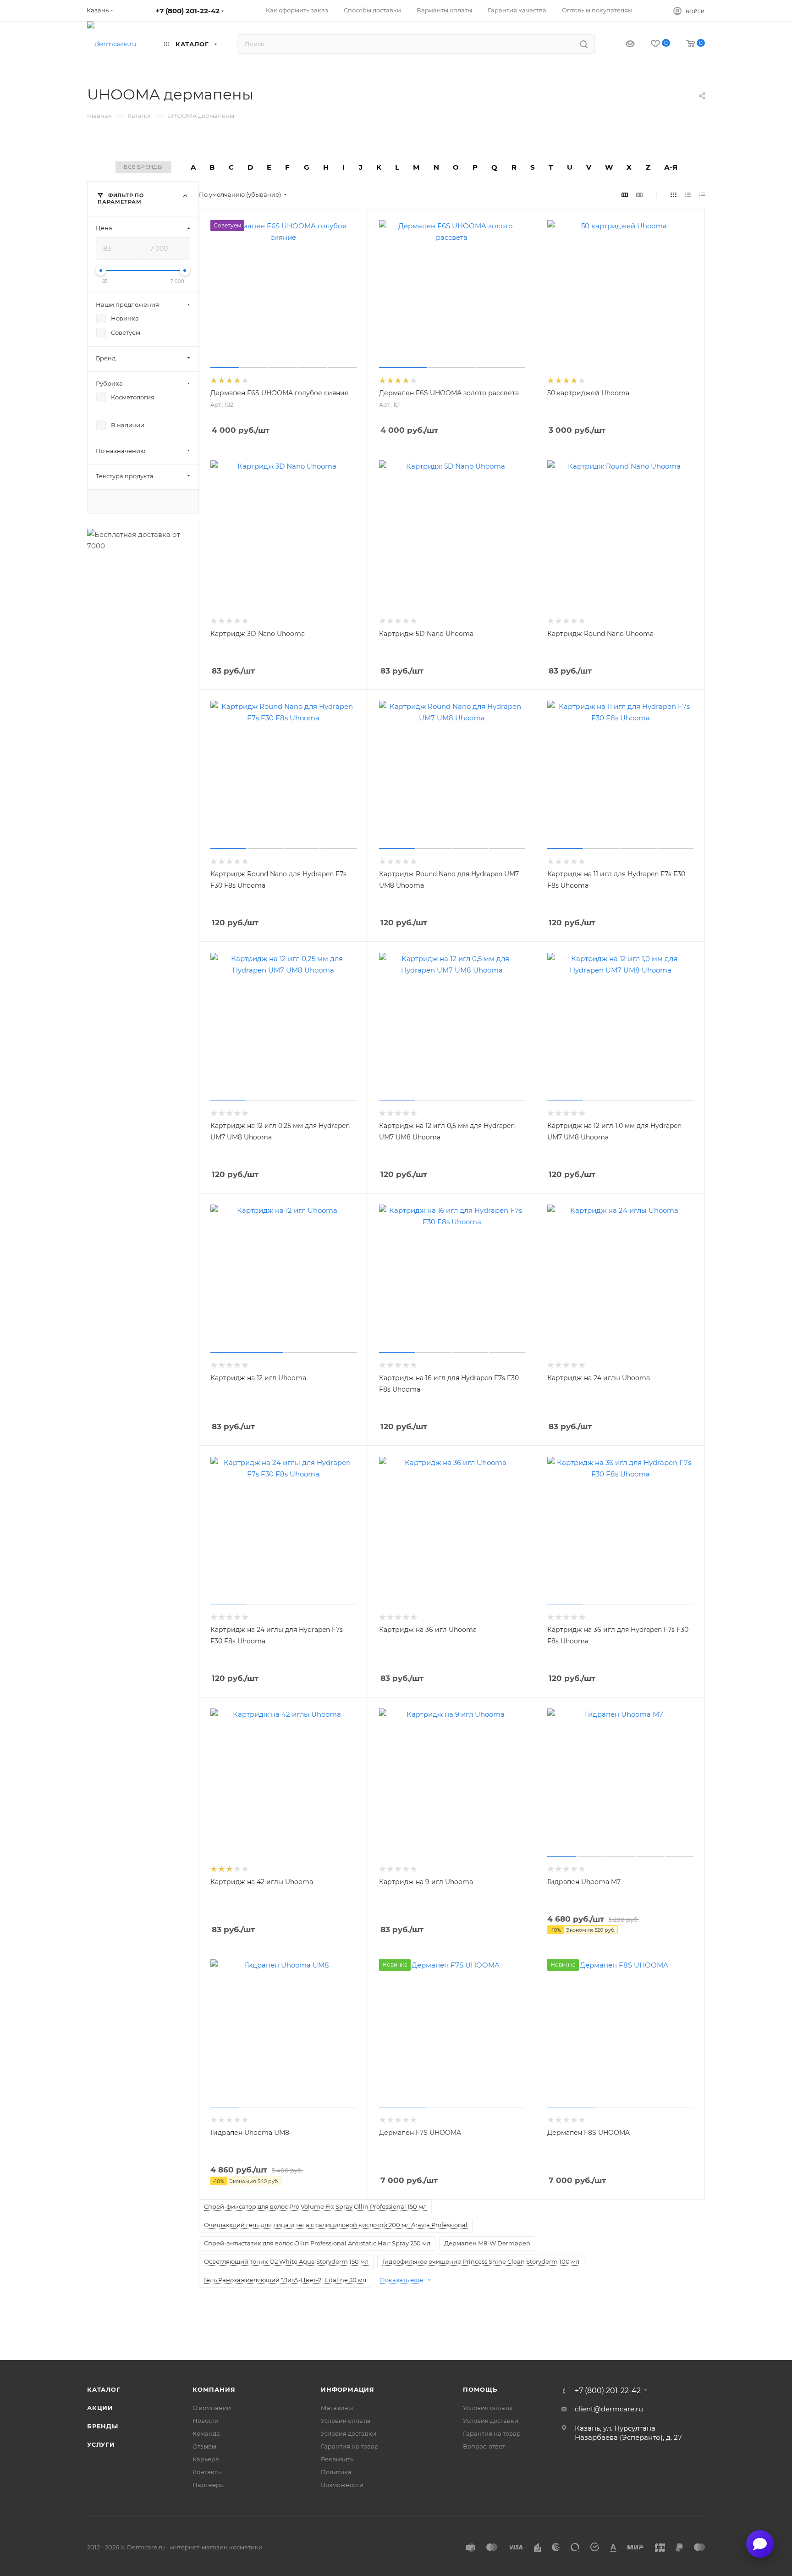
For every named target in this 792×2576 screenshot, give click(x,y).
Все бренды (143, 167)
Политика (336, 2472)
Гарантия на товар (350, 2446)
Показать (143, 501)
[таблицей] (702, 195)
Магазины (337, 2408)
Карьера (206, 2459)
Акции (100, 2408)
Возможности (342, 2485)
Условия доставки (349, 2433)
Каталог (104, 2389)
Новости (206, 2421)
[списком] (688, 195)
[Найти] (584, 44)
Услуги (101, 2444)
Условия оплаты (346, 2421)
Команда (206, 2433)
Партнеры (209, 2485)
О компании (212, 2408)
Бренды (103, 2426)
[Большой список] (639, 195)
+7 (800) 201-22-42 (187, 11)
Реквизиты (338, 2459)
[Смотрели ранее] (622, 44)
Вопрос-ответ (484, 2446)
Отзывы (204, 2446)
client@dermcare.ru (609, 2409)
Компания (214, 2389)
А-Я (671, 167)
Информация (348, 2389)
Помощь (480, 2389)
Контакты (207, 2472)
